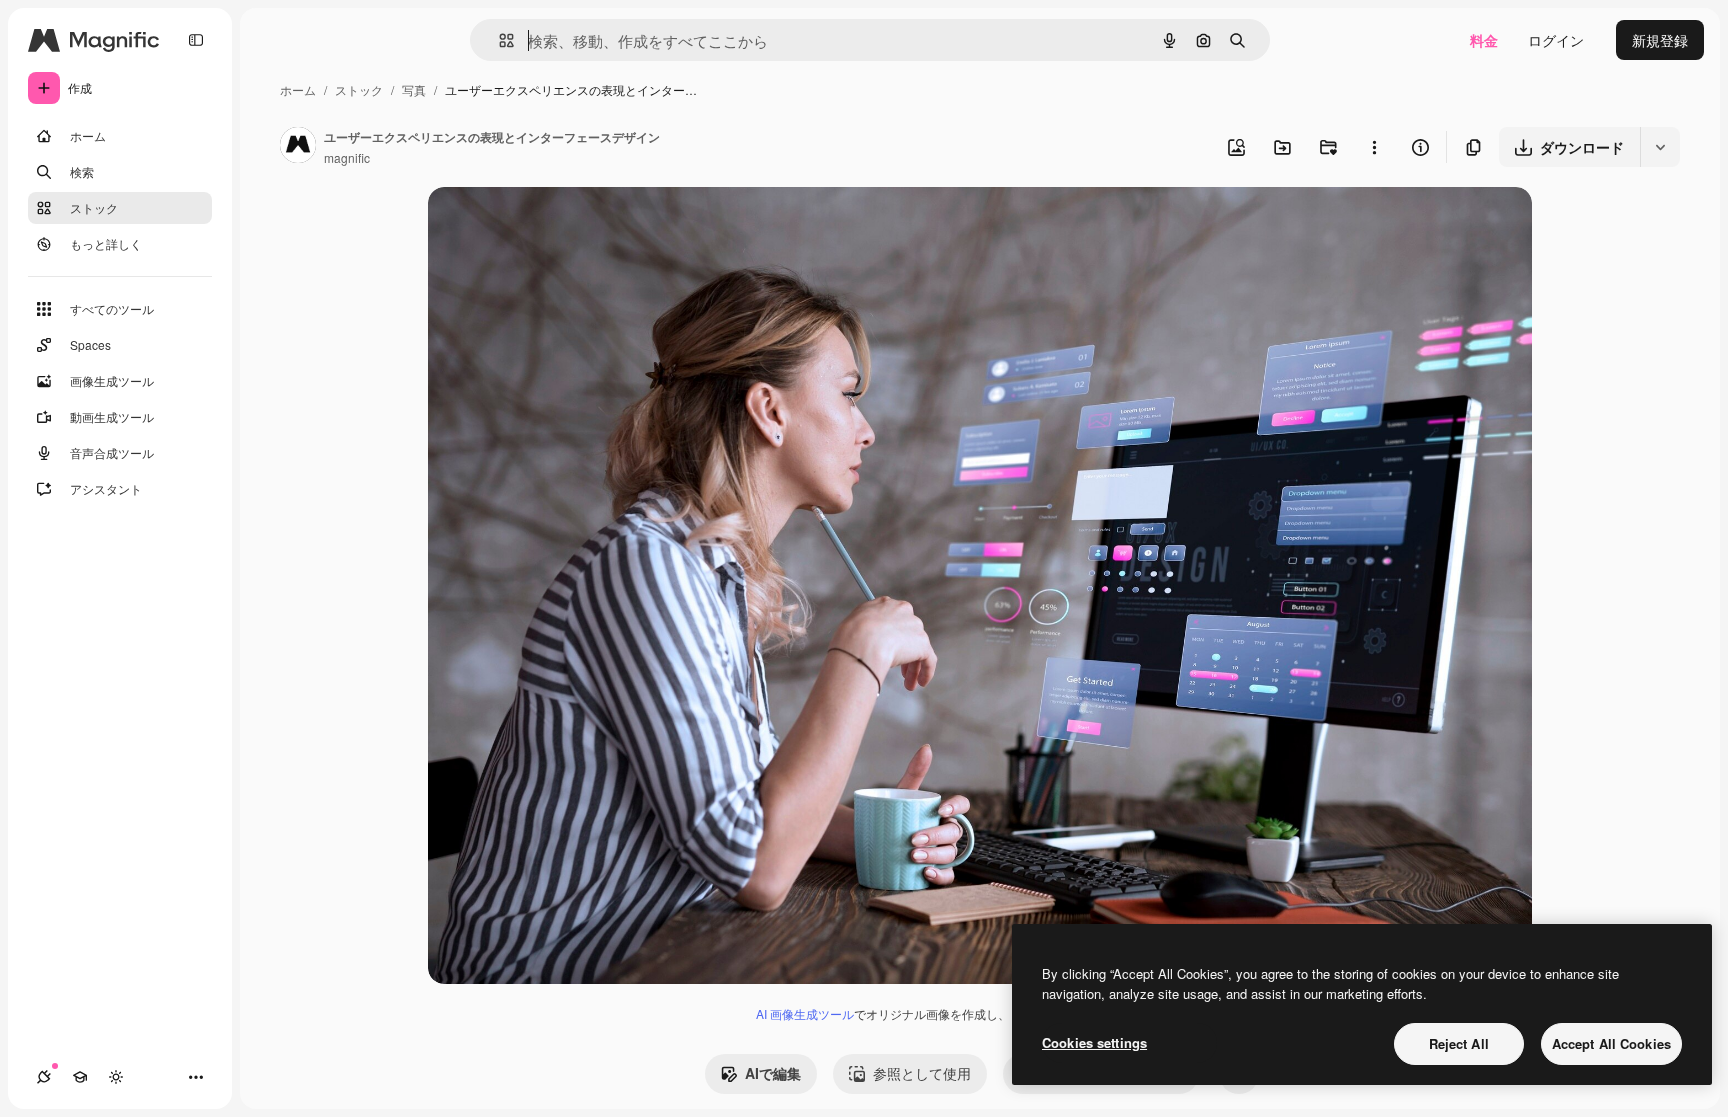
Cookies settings (1094, 1042)
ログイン (1556, 40)
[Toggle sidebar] (196, 40)
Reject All (1459, 1043)
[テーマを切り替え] (116, 1077)
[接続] (44, 1077)
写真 (414, 89)
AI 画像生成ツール (805, 1013)
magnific (347, 157)
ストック (359, 89)
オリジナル (565, 225)
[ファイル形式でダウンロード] (1660, 147)
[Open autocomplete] (498, 40)
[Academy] (80, 1077)
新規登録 (1660, 40)
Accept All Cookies (1611, 1043)
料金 (1484, 40)
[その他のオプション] (1374, 147)
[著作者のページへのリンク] (298, 147)
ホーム (298, 89)
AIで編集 (773, 1073)
